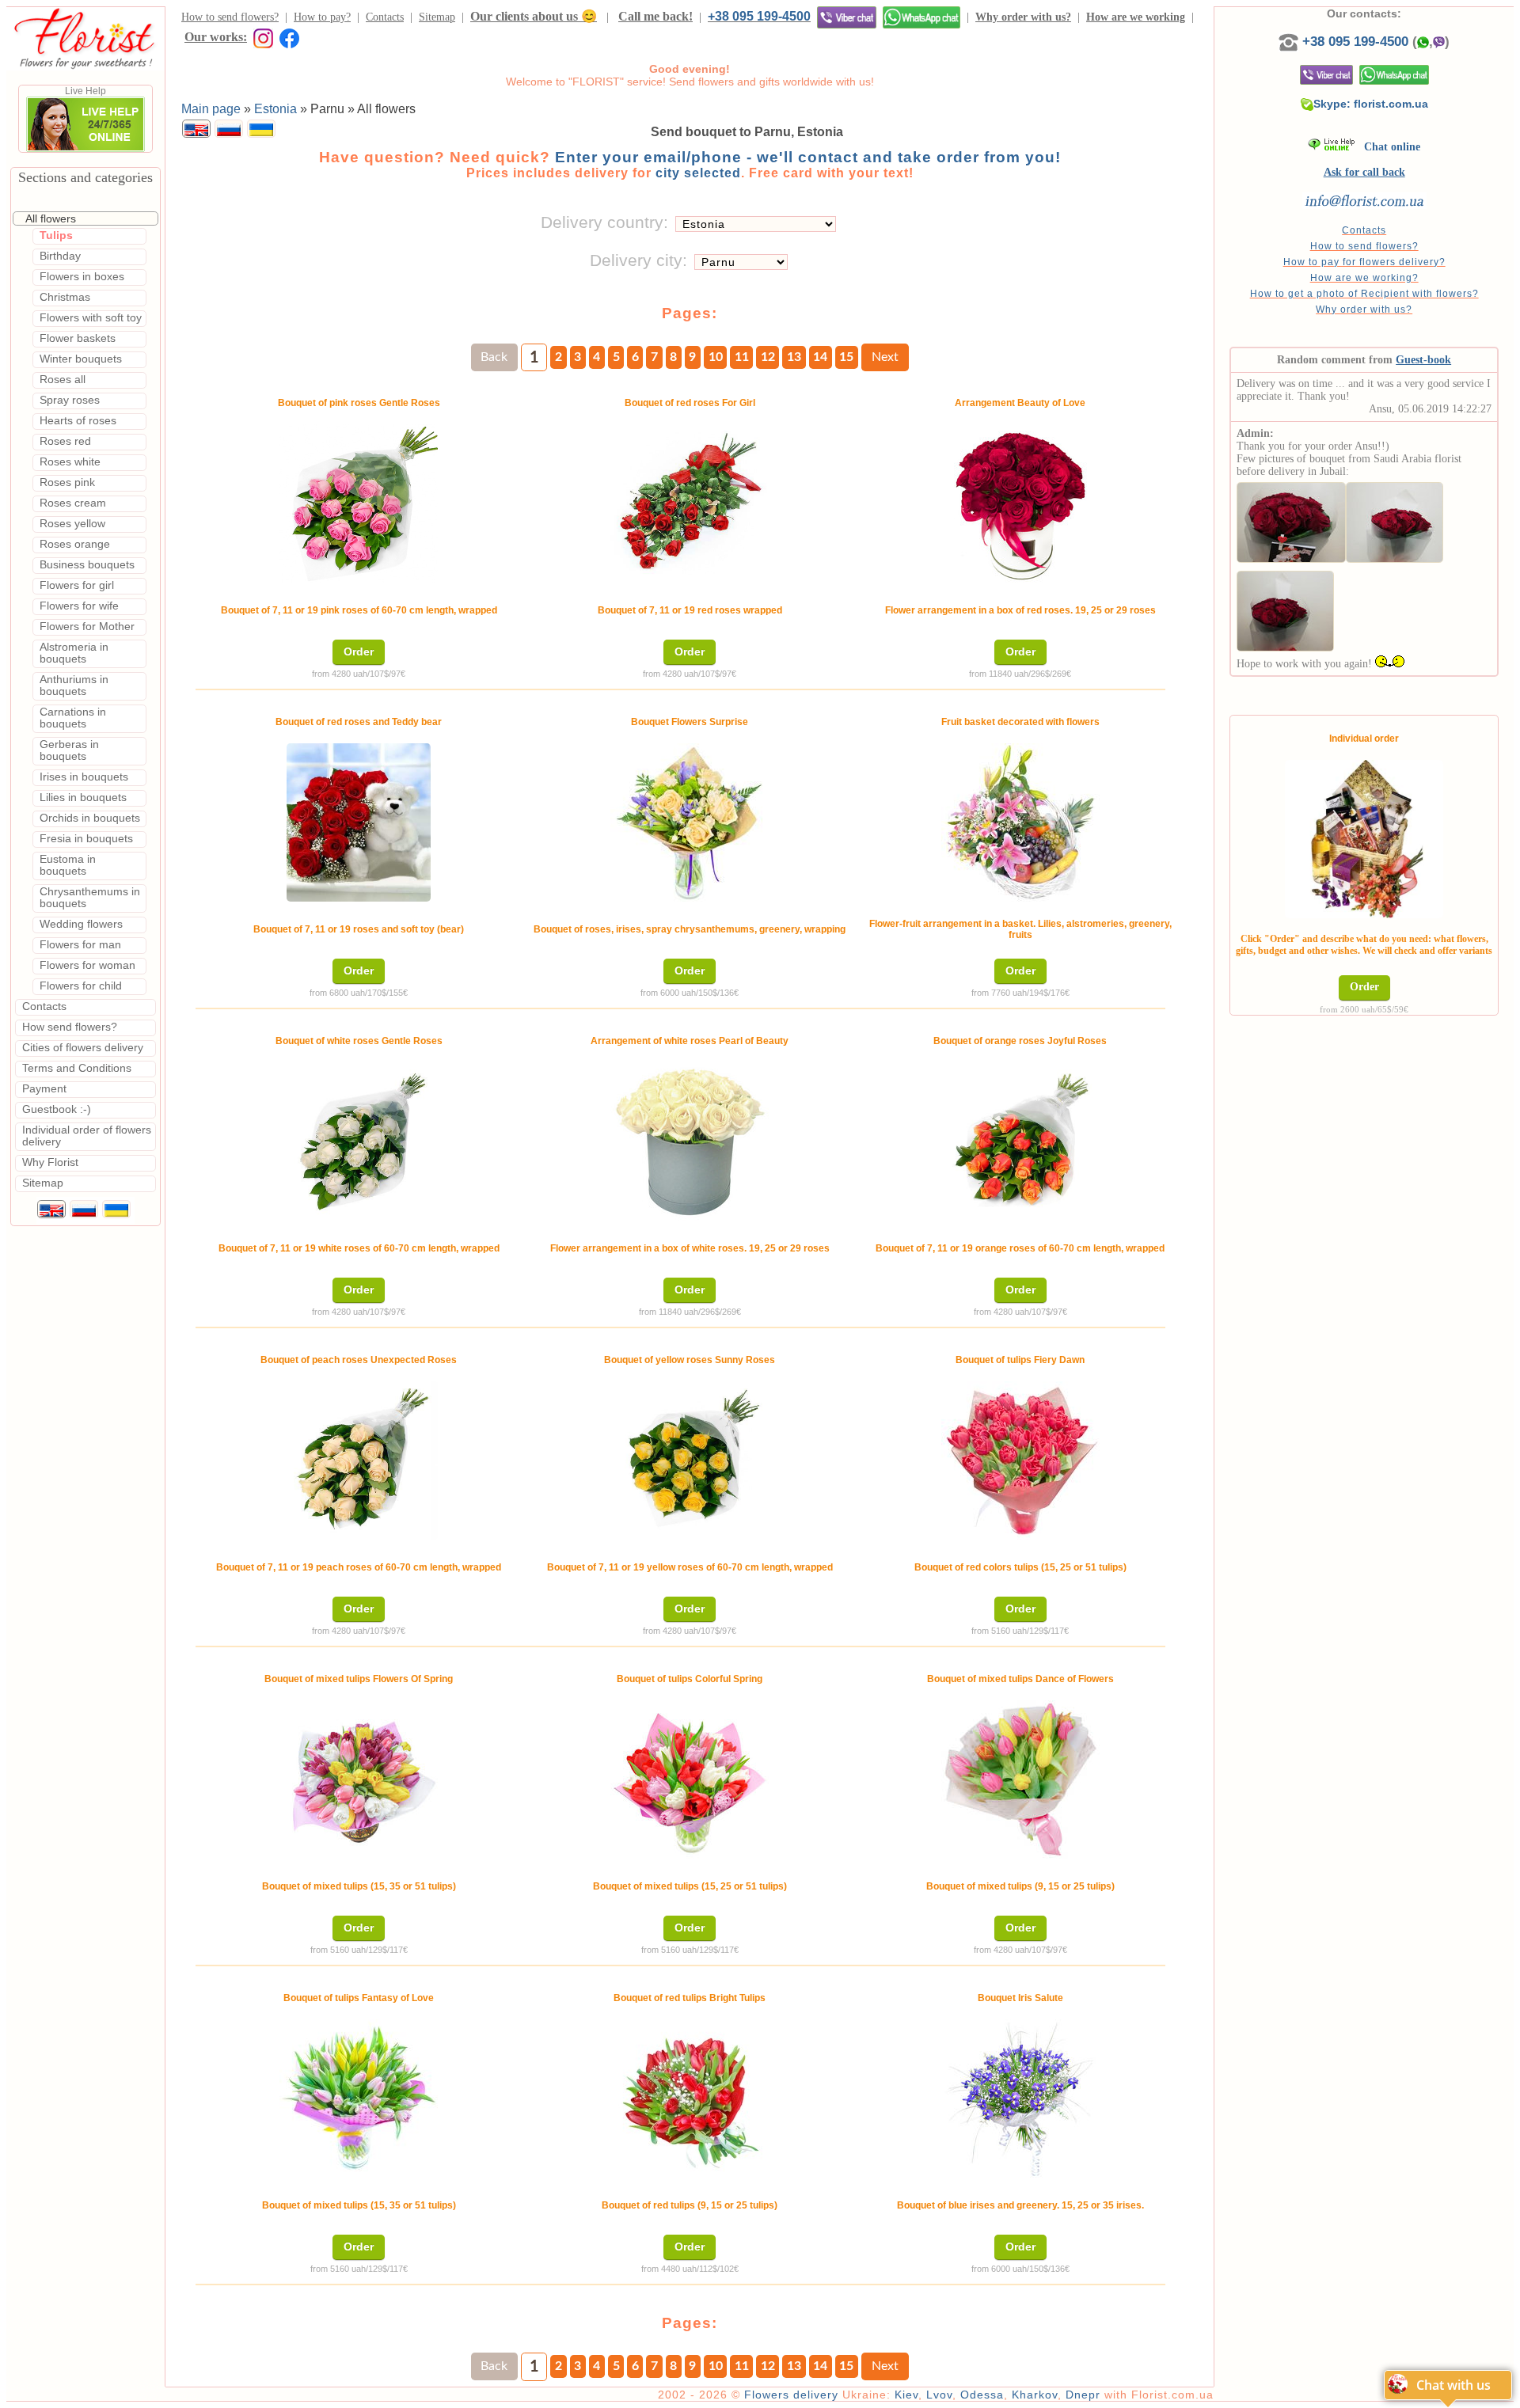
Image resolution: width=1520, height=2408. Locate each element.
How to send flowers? (230, 17)
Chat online (1387, 147)
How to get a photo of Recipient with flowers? (1364, 294)
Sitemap (437, 17)
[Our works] (260, 37)
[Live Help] (85, 149)
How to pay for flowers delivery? (1364, 262)
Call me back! (655, 16)
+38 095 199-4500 (759, 16)
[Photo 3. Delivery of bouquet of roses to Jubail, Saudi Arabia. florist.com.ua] (1285, 608)
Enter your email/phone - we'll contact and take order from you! (808, 157)
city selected (698, 173)
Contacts (385, 17)
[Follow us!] (289, 37)
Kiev (906, 2395)
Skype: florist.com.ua (1371, 104)
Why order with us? (1023, 17)
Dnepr (1083, 2395)
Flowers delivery (791, 2395)
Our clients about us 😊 (534, 16)
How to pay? (322, 17)
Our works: (216, 37)
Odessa (982, 2395)
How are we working (1136, 17)
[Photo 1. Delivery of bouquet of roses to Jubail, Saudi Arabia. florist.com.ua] (1291, 519)
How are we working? (1364, 278)
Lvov (939, 2395)
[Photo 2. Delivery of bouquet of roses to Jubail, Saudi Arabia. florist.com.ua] (1395, 519)
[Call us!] (1290, 42)
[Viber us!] (847, 17)
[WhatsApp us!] (921, 17)
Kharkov (1035, 2395)
